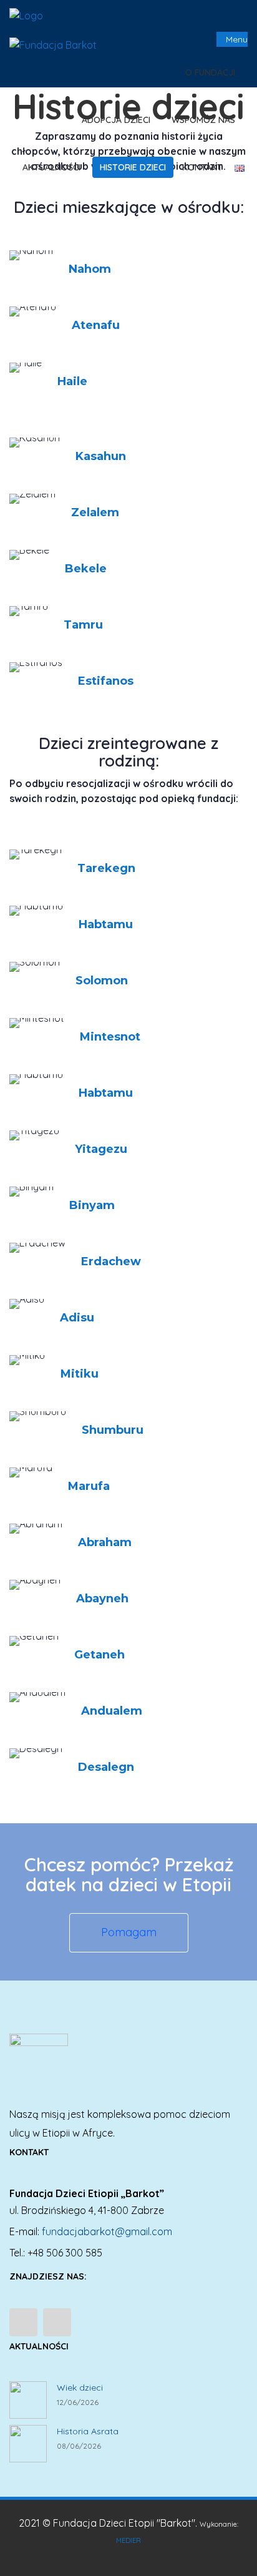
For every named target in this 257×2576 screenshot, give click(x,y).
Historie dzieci (133, 167)
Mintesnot (110, 1037)
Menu (235, 39)
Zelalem (95, 512)
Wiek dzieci (80, 2387)
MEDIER (128, 2540)
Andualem (112, 1711)
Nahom (90, 269)
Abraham (105, 1542)
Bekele (86, 569)
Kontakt (202, 167)
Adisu (77, 1318)
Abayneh (102, 1599)
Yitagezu (101, 1149)
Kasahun (101, 456)
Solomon (102, 981)
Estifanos (106, 681)
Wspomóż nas (205, 120)
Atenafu (96, 325)
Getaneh (99, 1655)
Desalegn (106, 1767)
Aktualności (51, 167)
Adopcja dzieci (117, 120)
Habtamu (106, 924)
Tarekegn (106, 868)
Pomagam (129, 1932)
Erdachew (111, 1261)
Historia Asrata (88, 2431)
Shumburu (113, 1430)
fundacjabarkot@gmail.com (107, 2231)
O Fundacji (211, 72)
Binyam (92, 1205)
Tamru (83, 625)
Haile (72, 381)
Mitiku (80, 1374)
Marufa (89, 1486)
